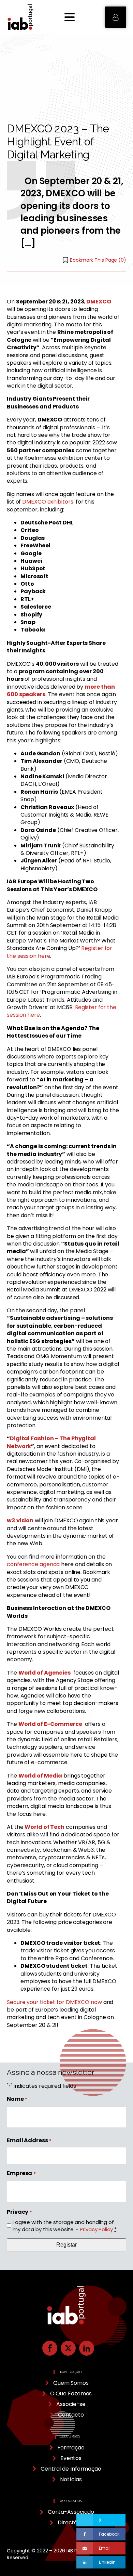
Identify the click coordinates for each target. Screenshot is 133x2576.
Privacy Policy (96, 2229)
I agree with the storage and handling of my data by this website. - (65, 2226)
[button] (116, 17)
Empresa (21, 2173)
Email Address (29, 2141)
